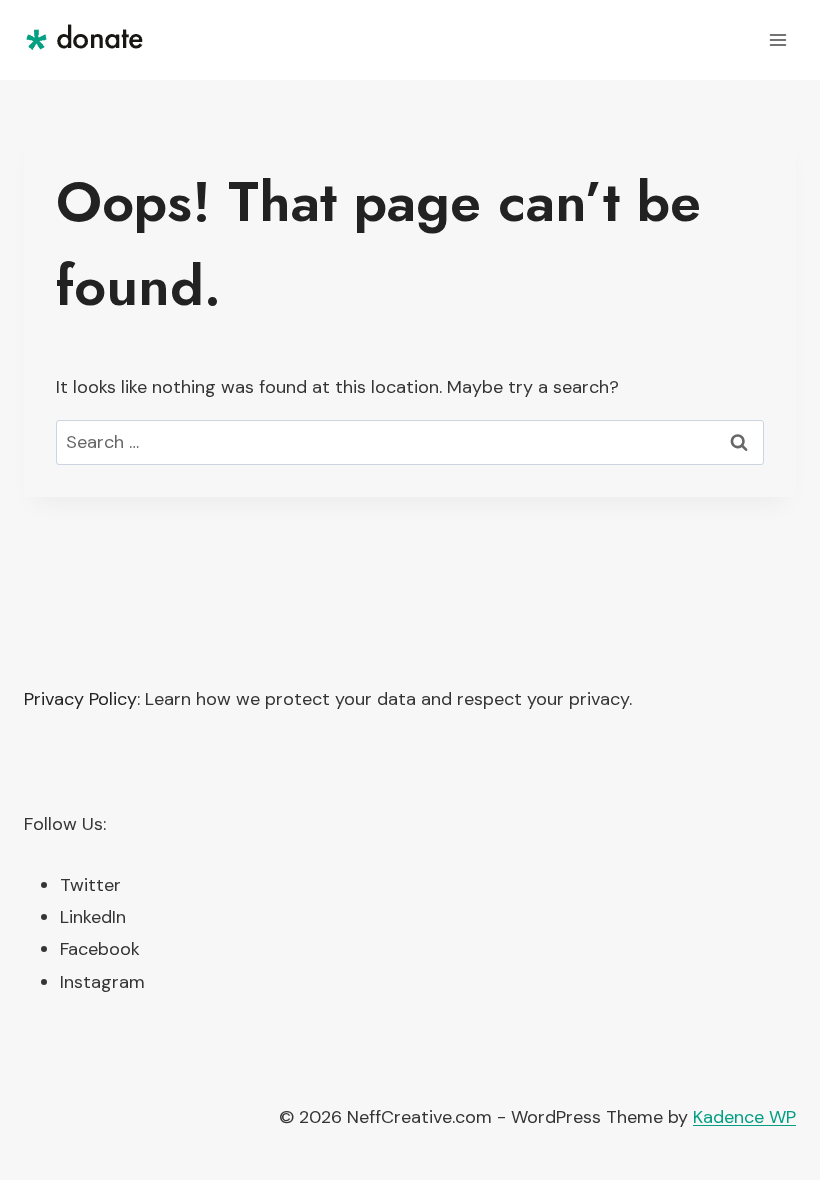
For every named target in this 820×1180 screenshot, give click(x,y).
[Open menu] (777, 39)
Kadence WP (744, 1117)
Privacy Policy (80, 699)
